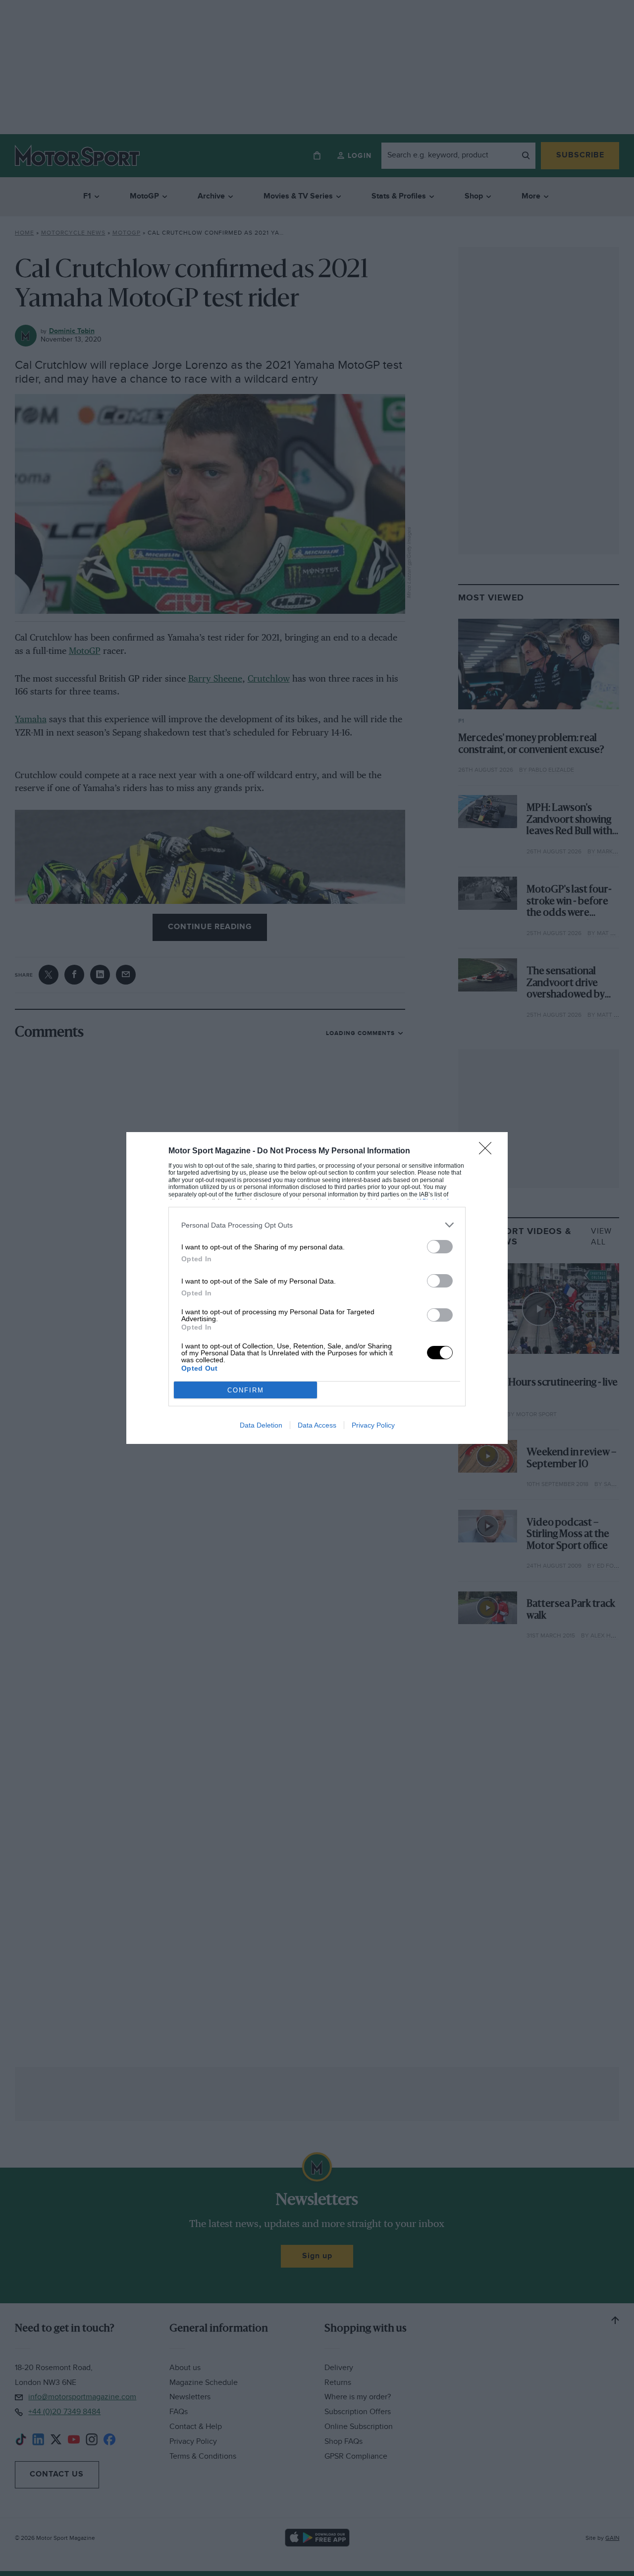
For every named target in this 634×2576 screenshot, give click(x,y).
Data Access (317, 1425)
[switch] (440, 1247)
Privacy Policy (373, 1425)
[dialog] (317, 1288)
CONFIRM (246, 1390)
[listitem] (317, 1225)
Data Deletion (261, 1425)
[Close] (488, 1151)
